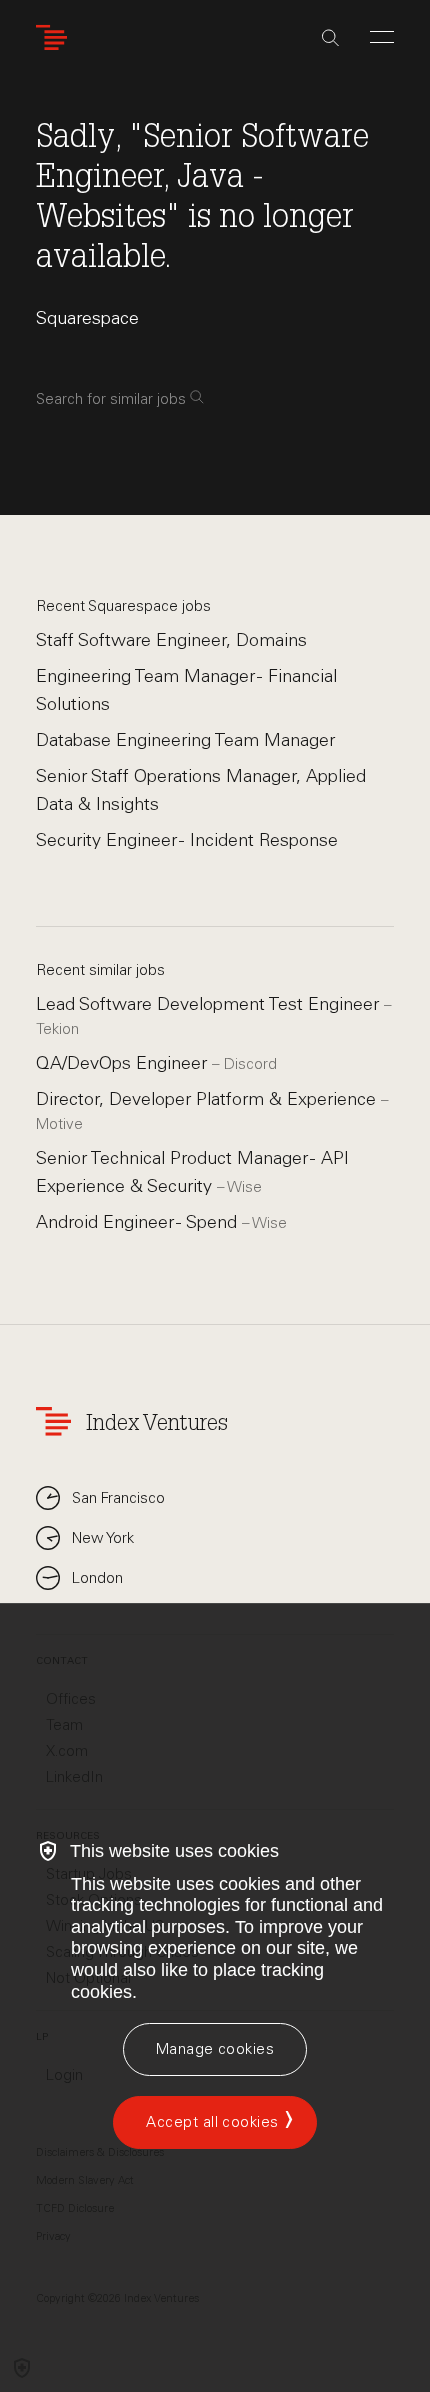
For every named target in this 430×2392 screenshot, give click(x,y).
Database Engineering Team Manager (185, 740)
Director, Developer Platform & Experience (208, 1099)
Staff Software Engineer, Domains (171, 640)
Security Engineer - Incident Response (187, 840)
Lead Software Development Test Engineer (210, 1004)
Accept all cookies (212, 2122)
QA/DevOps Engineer (124, 1063)
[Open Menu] (382, 37)
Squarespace (87, 318)
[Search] (330, 38)
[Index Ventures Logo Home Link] (56, 37)
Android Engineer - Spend (139, 1222)
